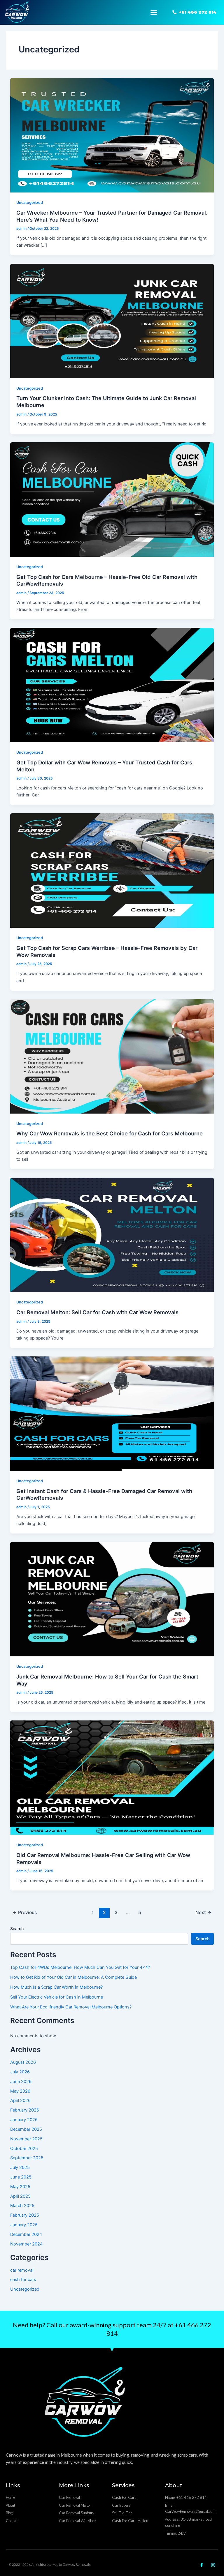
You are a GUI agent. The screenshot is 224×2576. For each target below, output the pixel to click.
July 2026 (20, 2072)
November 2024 (26, 2244)
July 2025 (20, 2167)
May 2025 (20, 2187)
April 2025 (20, 2196)
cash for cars (23, 2280)
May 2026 (20, 2091)
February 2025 (25, 2215)
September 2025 (27, 2158)
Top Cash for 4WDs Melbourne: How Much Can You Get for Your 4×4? (80, 1967)
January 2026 (24, 2120)
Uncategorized (30, 203)
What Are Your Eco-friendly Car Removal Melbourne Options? (71, 2007)
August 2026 (23, 2062)
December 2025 (26, 2129)
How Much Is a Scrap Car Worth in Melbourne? (56, 1987)
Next (203, 1912)
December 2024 (26, 2234)
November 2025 (26, 2139)
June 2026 (21, 2082)
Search (17, 1929)
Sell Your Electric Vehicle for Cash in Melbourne (57, 1997)
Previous (25, 1912)
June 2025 (21, 2177)
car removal (22, 2270)
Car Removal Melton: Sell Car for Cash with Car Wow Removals (97, 1312)
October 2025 (24, 2149)
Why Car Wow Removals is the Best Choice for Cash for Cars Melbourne (110, 1133)
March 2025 (22, 2206)
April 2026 (20, 2100)
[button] (154, 13)
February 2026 (25, 2110)
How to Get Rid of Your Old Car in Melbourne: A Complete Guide (73, 1977)
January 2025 (24, 2225)
